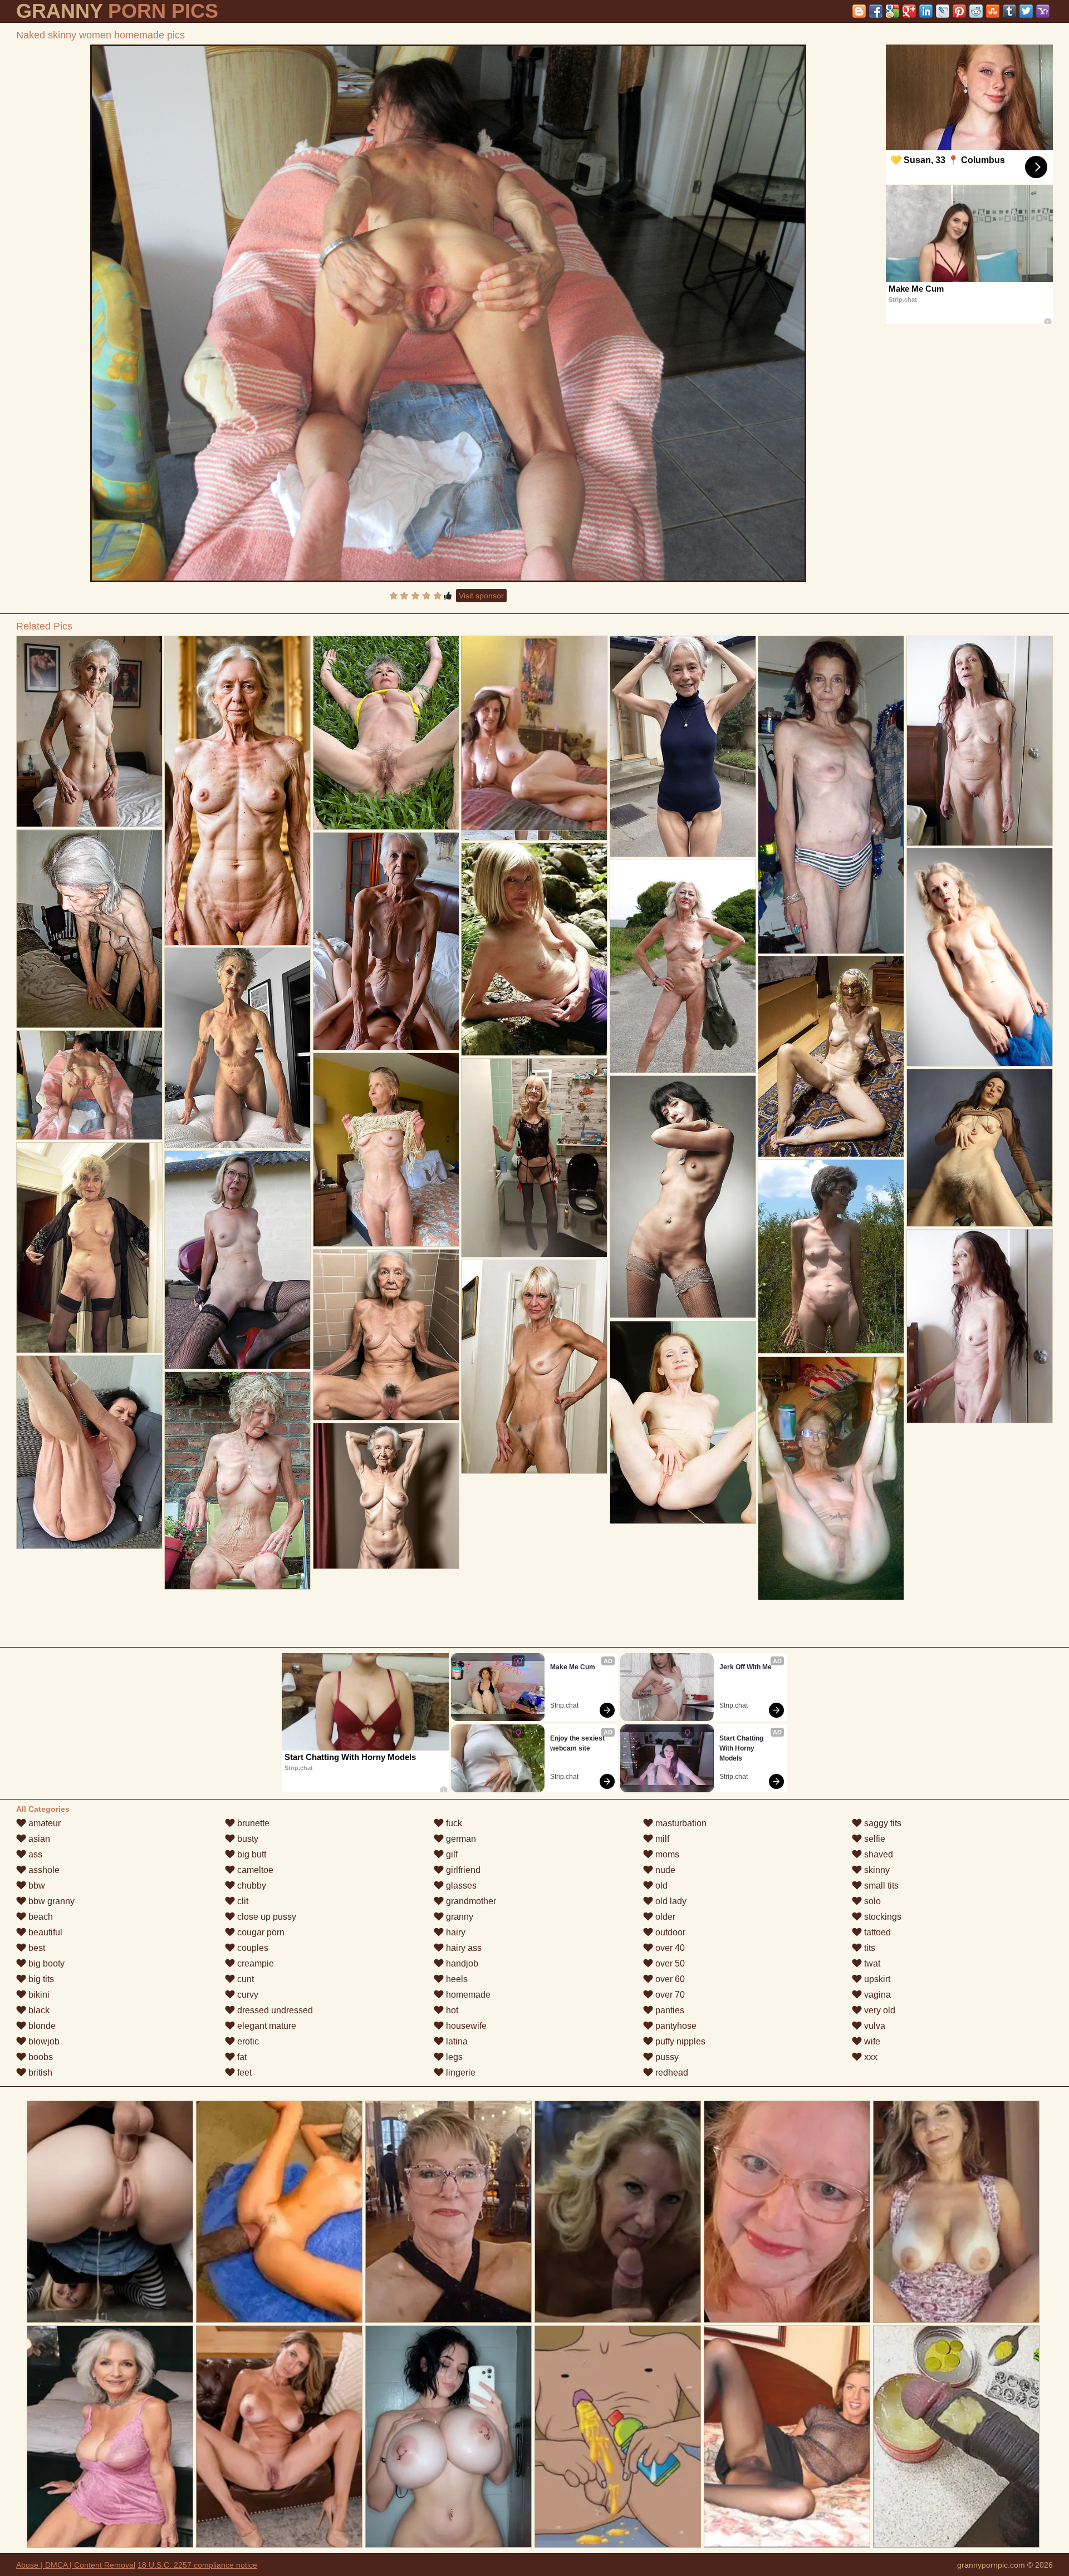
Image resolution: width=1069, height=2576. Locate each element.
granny (459, 1917)
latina (456, 2041)
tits (869, 1948)
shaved (877, 1854)
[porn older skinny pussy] (386, 941)
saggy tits (882, 1823)
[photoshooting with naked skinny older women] (683, 746)
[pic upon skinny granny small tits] (89, 1452)
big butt (251, 1854)
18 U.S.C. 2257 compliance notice (197, 2565)
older (664, 1917)
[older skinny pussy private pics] (386, 1335)
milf (661, 1839)
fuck (453, 1823)
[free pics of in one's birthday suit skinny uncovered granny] (683, 1422)
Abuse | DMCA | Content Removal (76, 2565)
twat (871, 1963)
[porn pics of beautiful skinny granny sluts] (980, 1148)
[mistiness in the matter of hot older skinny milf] (237, 1260)
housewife (465, 2026)
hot (451, 2010)
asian (38, 1839)
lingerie (460, 2073)
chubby (251, 1886)
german (460, 1839)
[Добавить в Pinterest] (959, 11)
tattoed (876, 1932)
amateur (43, 1823)
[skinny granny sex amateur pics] (534, 949)
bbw (36, 1886)
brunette (252, 1823)
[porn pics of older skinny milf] (89, 1248)
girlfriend (462, 1870)
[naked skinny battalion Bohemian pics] (89, 929)
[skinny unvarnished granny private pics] (831, 1478)
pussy (666, 2057)
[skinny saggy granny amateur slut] (386, 1496)
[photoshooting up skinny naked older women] (980, 1326)
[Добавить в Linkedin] (926, 11)
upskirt (876, 1979)
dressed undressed (274, 2010)
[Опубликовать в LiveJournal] (943, 11)
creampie (254, 1963)
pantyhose (675, 2026)
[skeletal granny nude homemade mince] (386, 733)
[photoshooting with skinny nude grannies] (237, 1048)
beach (40, 1917)
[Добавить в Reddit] (976, 11)
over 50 (669, 1963)
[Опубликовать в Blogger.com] (859, 11)
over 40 (669, 1948)
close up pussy (266, 1917)
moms (666, 1854)
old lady (670, 1901)
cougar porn (260, 1932)
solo (871, 1901)
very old (879, 2010)
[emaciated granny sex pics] (534, 1367)
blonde (41, 2026)
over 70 (669, 1995)
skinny (876, 1870)
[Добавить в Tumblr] (1009, 11)
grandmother (470, 1901)
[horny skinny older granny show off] (831, 795)
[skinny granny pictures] (683, 1197)
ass (34, 1854)
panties (669, 2010)
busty (247, 1839)
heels (456, 1979)
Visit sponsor (481, 596)
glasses (460, 1886)
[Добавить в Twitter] (1026, 11)
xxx (870, 2057)
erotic (247, 2041)
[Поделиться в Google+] (909, 11)
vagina (876, 1995)
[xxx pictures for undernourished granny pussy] (831, 1257)
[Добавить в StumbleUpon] (993, 11)
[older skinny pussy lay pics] (980, 957)
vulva (874, 2026)
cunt (244, 1979)
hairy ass (463, 1948)
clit (242, 1901)
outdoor (669, 1932)
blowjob (43, 2041)
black (38, 2010)
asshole (43, 1870)
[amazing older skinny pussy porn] (831, 1056)
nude (664, 1870)
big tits (40, 1979)
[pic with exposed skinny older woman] (237, 791)
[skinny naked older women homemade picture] (386, 1150)
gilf (451, 1854)
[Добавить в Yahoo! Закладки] (1043, 11)
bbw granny (50, 1901)
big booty (45, 1963)
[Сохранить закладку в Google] (893, 11)
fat (241, 2057)
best (36, 1948)
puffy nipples (679, 2041)
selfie (874, 1839)
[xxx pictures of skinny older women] (683, 966)
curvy (247, 1995)
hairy (455, 1932)
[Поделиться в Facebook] (876, 11)
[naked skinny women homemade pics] (448, 313)
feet (243, 2073)
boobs (40, 2057)
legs (453, 2057)
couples (252, 1948)
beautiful (44, 1932)
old (660, 1886)
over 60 (669, 1979)
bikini (38, 1995)
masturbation (680, 1823)
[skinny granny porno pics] (89, 731)
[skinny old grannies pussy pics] (534, 1158)
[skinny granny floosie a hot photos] (237, 1481)
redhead (671, 2073)
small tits (880, 1886)
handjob (461, 1963)
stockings (882, 1917)
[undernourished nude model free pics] (980, 741)
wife (871, 2041)
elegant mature (266, 2026)
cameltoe (254, 1870)
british (39, 2073)
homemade (467, 1995)
